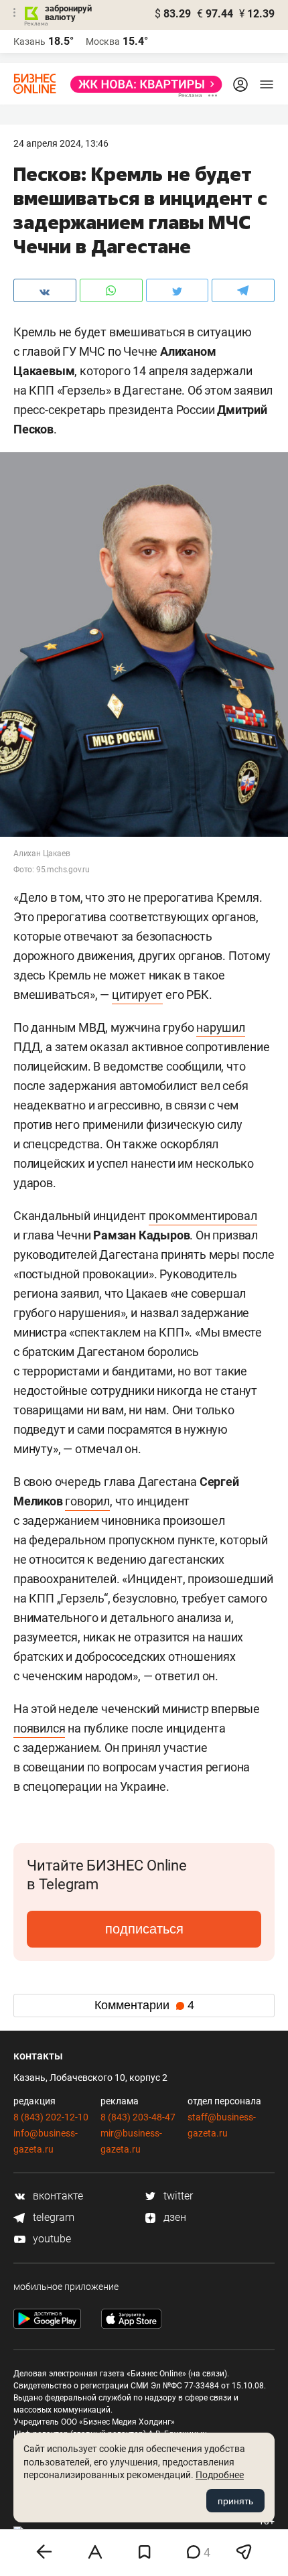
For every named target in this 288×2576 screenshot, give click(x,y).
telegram (52, 2217)
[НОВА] (142, 84)
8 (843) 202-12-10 (51, 2117)
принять (235, 2501)
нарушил (221, 1027)
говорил (87, 1501)
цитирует (137, 995)
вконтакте (57, 2196)
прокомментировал (203, 1216)
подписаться (144, 1929)
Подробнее (220, 2475)
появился (39, 1728)
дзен (173, 2217)
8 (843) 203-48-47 (138, 2117)
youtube (51, 2239)
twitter (177, 2196)
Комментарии (144, 2005)
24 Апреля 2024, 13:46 (61, 143)
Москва (103, 42)
